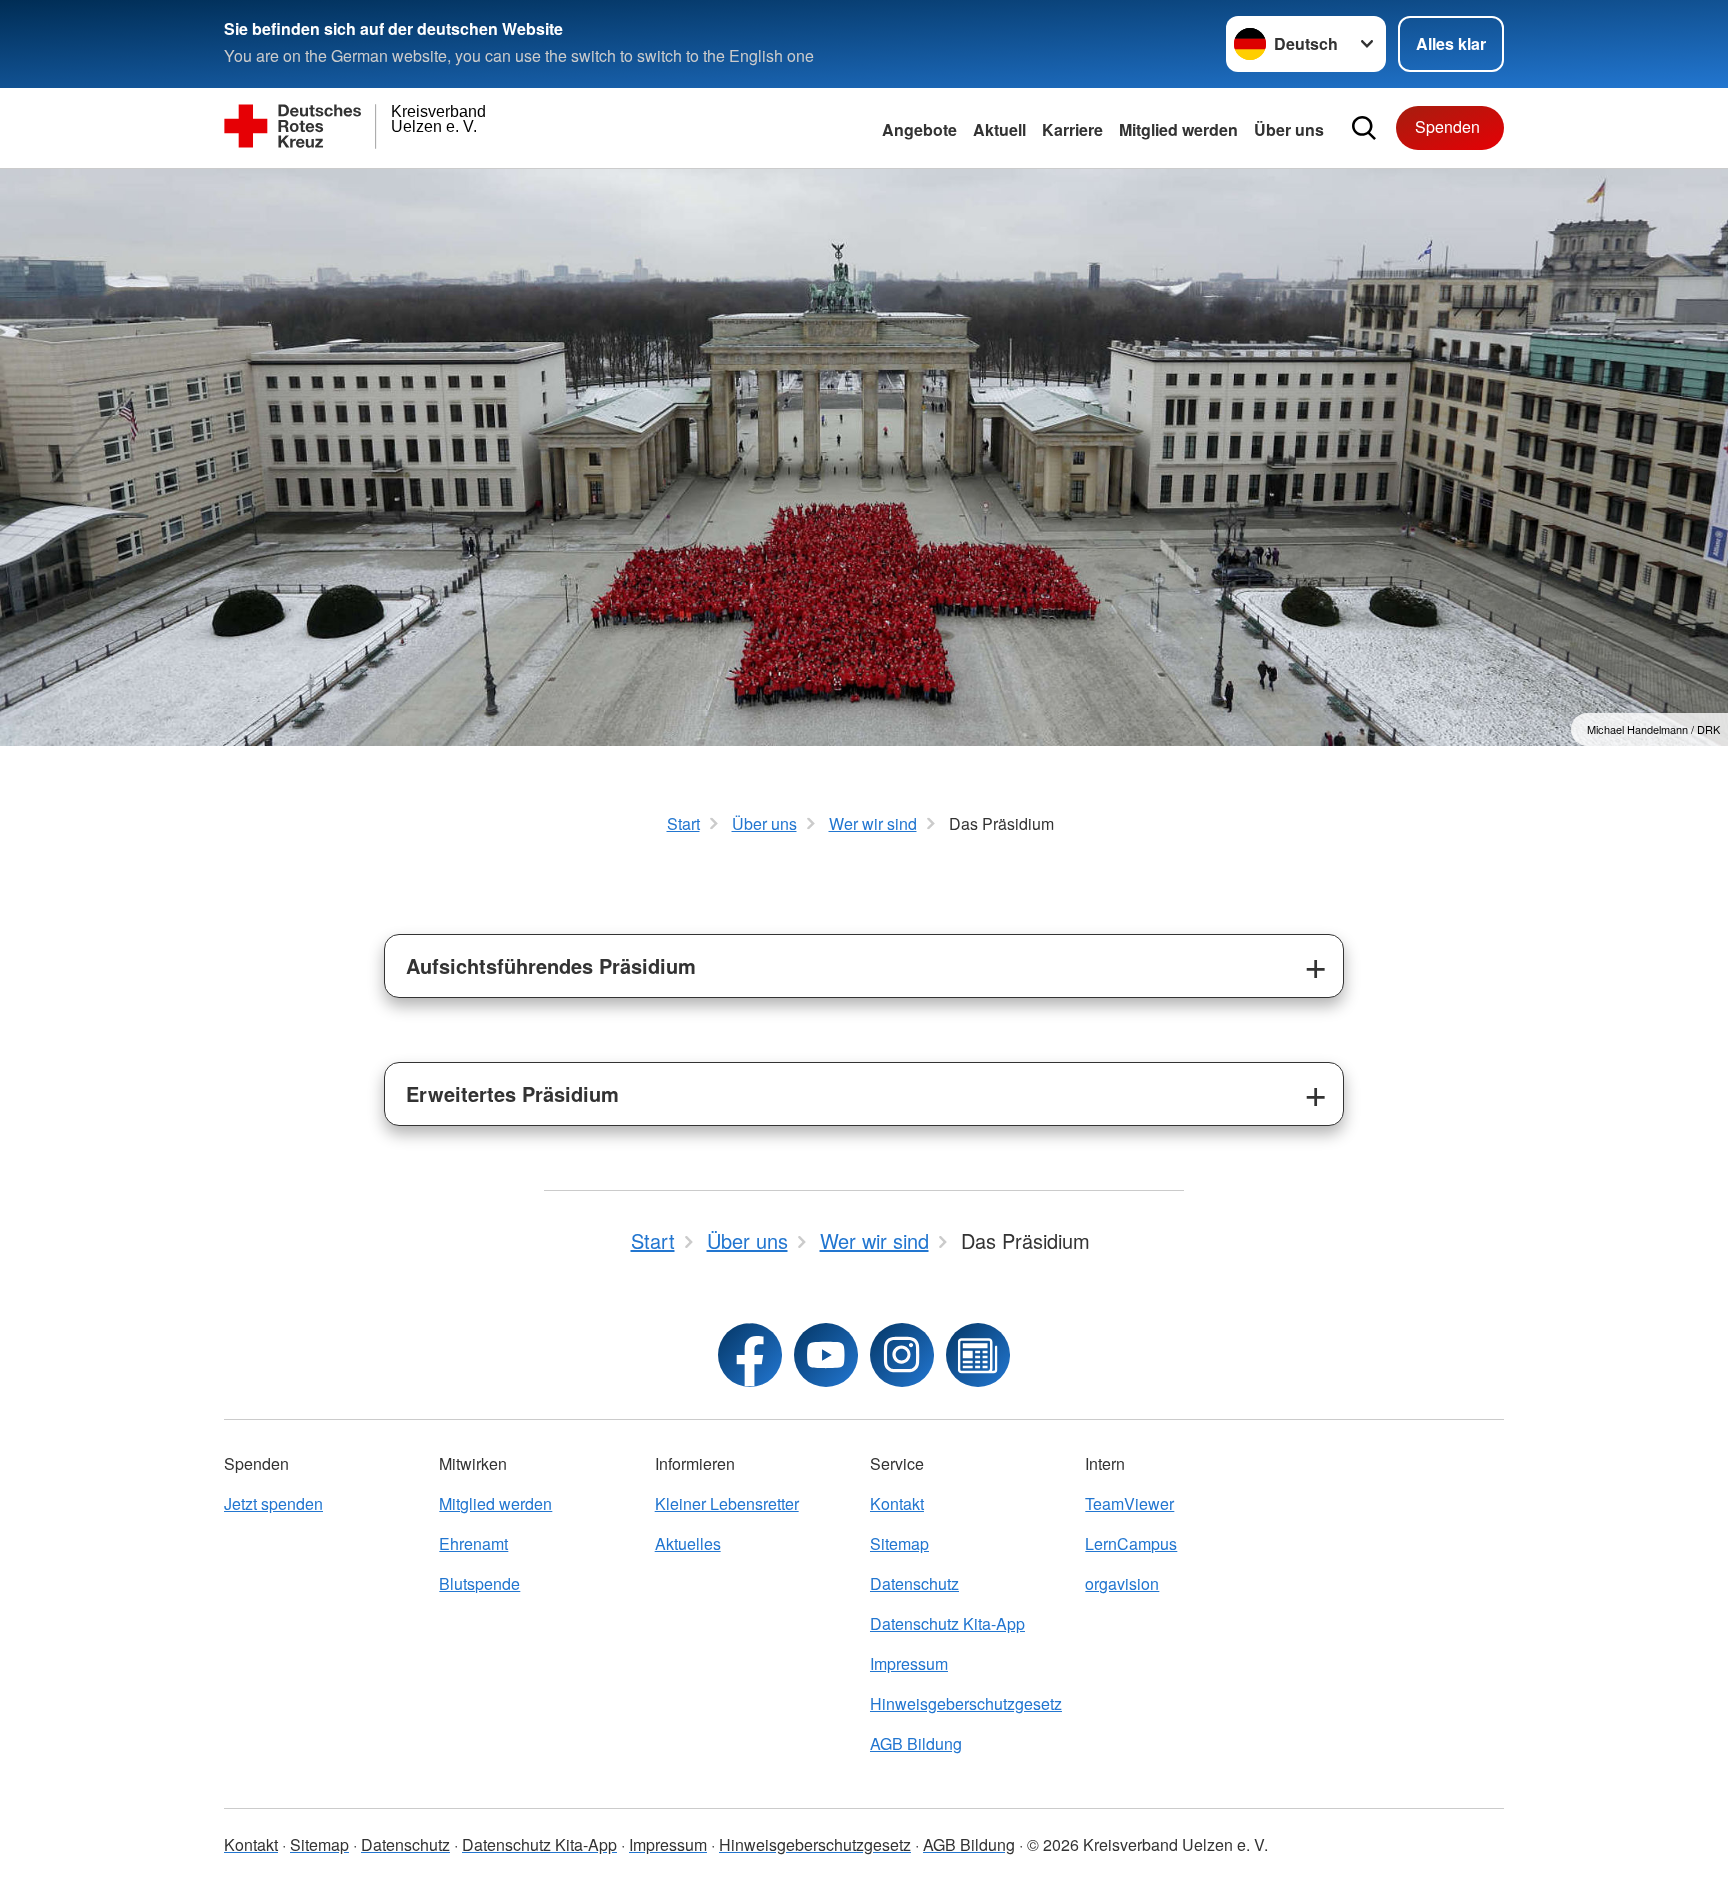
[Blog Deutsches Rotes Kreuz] (978, 1355)
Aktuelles (688, 1543)
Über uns (1289, 129)
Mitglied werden (495, 1503)
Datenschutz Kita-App (947, 1623)
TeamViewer (1129, 1503)
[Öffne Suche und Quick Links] (1364, 128)
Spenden (1447, 126)
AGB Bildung (916, 1743)
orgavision (1122, 1583)
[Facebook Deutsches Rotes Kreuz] (750, 1355)
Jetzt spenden (273, 1503)
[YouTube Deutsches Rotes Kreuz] (826, 1355)
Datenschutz (914, 1583)
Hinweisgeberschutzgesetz (966, 1703)
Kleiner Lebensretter (727, 1503)
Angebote (919, 129)
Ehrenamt (473, 1543)
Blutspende (479, 1583)
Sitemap (899, 1543)
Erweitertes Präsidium (512, 1093)
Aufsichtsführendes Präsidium (551, 965)
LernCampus (1131, 1543)
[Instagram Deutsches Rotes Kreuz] (902, 1355)
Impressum (909, 1663)
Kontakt (897, 1503)
